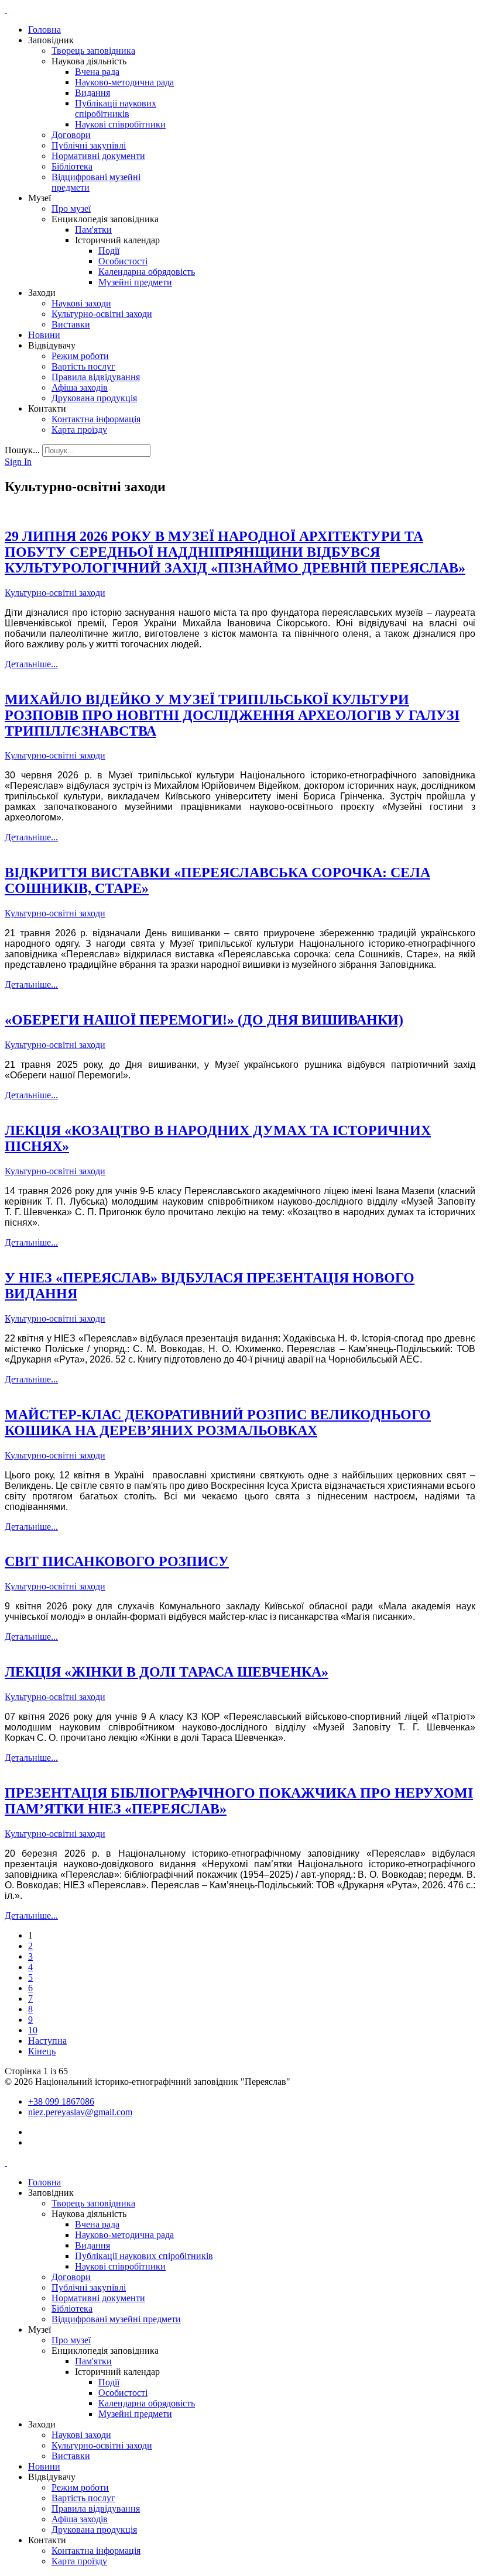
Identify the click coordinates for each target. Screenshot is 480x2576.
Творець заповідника (93, 51)
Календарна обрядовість (147, 272)
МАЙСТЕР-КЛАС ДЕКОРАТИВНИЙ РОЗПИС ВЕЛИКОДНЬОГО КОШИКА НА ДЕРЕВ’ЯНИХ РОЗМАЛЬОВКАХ (218, 1423)
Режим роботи (80, 356)
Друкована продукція (94, 398)
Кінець (42, 2051)
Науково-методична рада (124, 82)
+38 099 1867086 (61, 2101)
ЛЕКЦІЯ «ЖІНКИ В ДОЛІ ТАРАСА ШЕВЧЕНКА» (167, 1672)
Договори (71, 135)
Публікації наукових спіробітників (116, 108)
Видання (92, 93)
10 (33, 2030)
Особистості (123, 261)
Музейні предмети (135, 282)
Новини (44, 335)
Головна (44, 30)
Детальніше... (31, 664)
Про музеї (71, 208)
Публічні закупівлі (89, 145)
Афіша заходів (80, 387)
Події (109, 251)
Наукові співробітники (120, 124)
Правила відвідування (96, 377)
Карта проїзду (79, 430)
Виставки (71, 324)
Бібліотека (72, 166)
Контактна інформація (96, 419)
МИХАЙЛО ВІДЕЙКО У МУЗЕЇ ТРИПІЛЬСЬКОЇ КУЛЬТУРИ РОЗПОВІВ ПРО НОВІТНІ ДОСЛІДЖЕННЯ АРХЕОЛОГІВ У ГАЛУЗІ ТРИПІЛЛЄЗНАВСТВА (232, 715)
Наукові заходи (81, 303)
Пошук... (22, 450)
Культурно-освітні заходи (102, 314)
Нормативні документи (98, 156)
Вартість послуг (83, 366)
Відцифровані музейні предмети (116, 2319)
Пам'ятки (93, 230)
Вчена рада (97, 72)
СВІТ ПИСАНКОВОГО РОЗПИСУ (117, 1561)
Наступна (47, 2041)
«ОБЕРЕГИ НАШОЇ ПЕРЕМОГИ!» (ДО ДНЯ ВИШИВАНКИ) (204, 1020)
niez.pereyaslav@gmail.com (80, 2112)
